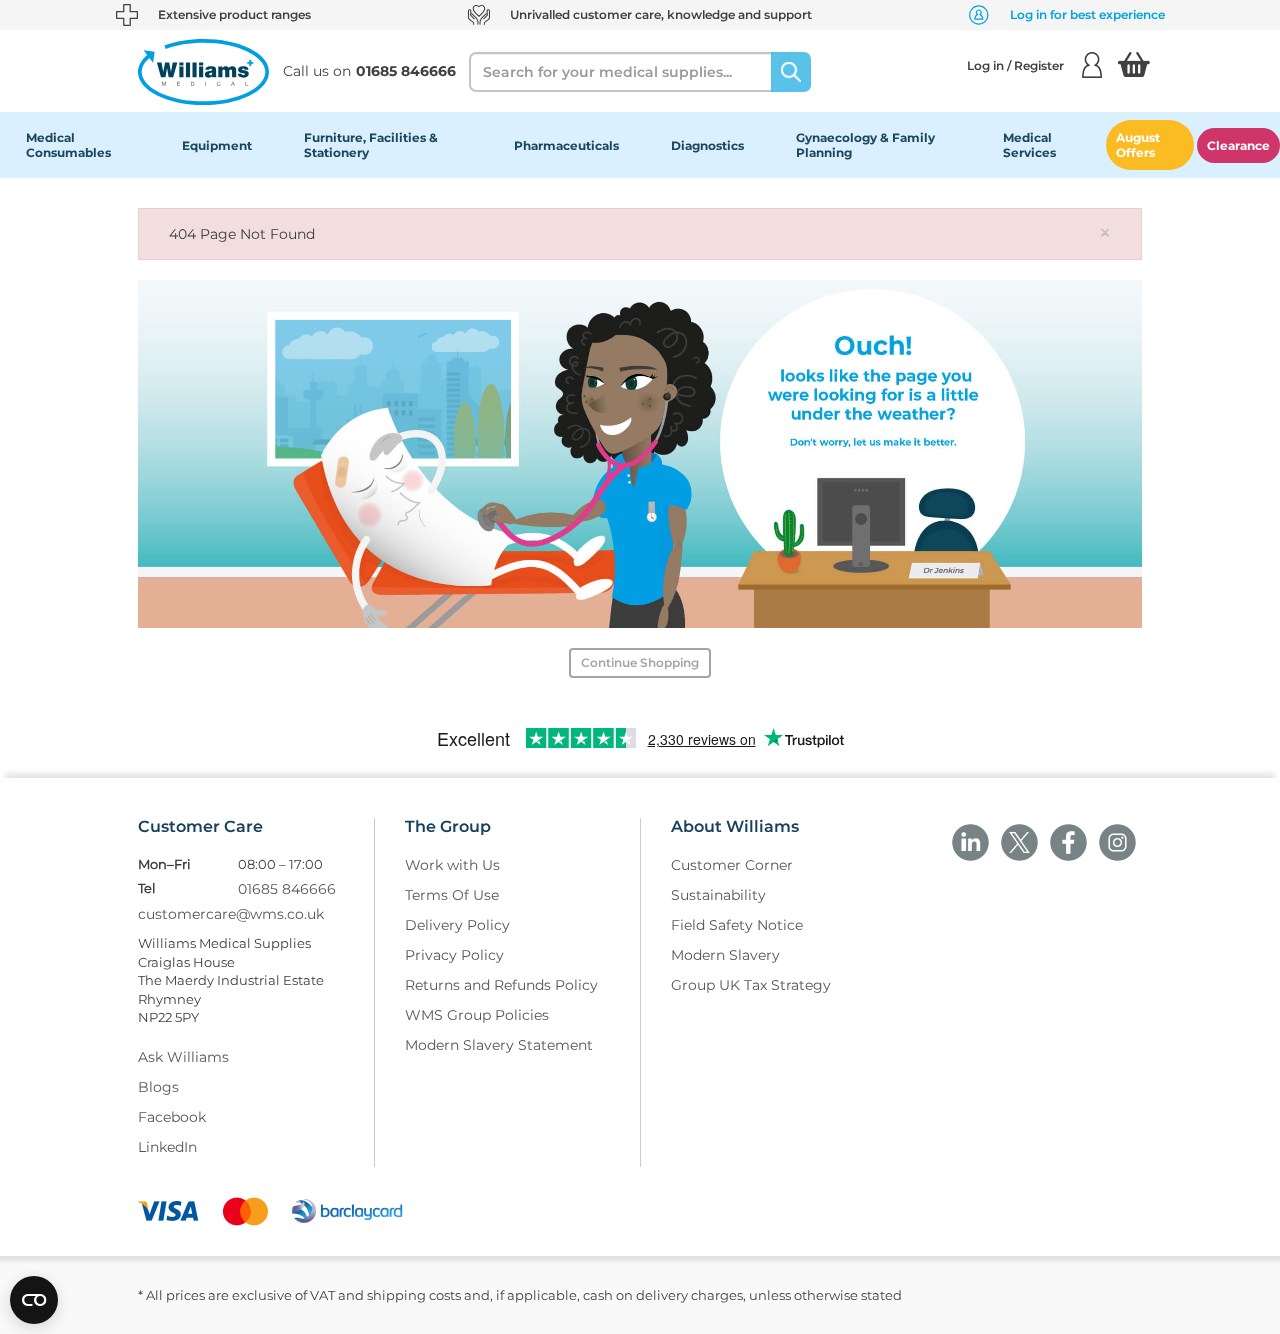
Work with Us (452, 865)
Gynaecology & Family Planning (865, 145)
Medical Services (1029, 145)
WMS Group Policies (477, 1015)
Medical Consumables (68, 145)
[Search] (791, 72)
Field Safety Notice (737, 925)
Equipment (217, 145)
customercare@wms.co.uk (231, 914)
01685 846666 (287, 889)
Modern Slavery (725, 955)
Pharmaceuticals (566, 145)
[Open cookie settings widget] (34, 1300)
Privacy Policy (454, 955)
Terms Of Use (452, 895)
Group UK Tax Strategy (751, 985)
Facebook (172, 1117)
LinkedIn (167, 1147)
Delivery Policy (457, 925)
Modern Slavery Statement (499, 1045)
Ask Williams (183, 1057)
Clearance (1238, 145)
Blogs (158, 1087)
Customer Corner (732, 865)
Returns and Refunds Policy (501, 985)
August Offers (1138, 145)
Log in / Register (1015, 65)
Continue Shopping (640, 662)
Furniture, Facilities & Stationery (371, 145)
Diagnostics (707, 145)
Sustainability (718, 895)
